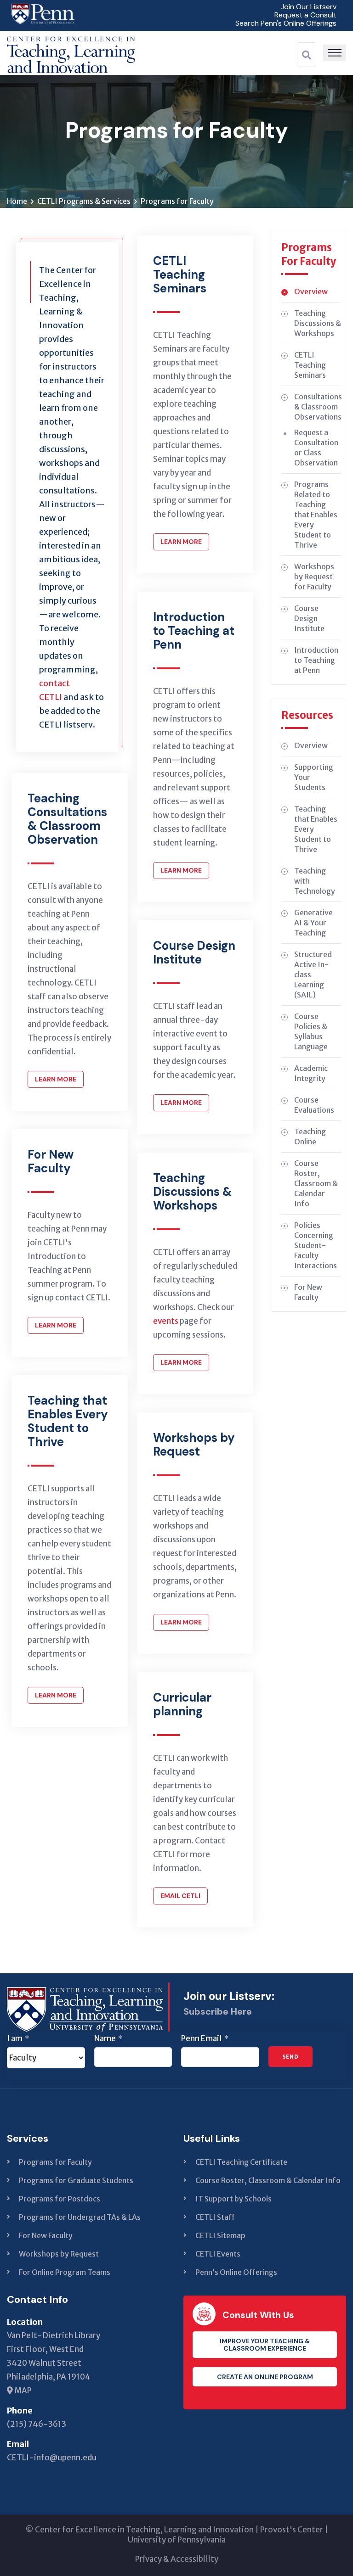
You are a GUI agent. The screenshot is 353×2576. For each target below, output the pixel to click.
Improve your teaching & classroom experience (265, 2345)
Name (108, 2038)
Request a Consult (305, 15)
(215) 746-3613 (37, 2424)
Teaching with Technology (315, 881)
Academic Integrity (311, 1073)
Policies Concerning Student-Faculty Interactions (316, 1245)
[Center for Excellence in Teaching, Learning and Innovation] (71, 52)
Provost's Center (292, 2530)
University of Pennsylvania (177, 2540)
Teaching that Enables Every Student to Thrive (316, 829)
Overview (311, 291)
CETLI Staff (215, 2217)
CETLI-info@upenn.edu (52, 2458)
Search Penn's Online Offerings (286, 23)
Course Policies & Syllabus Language (311, 1031)
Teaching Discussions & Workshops (318, 323)
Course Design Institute (309, 618)
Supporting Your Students (314, 777)
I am (18, 2038)
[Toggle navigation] (335, 53)
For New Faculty (308, 1292)
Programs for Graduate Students (76, 2180)
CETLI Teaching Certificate (241, 2162)
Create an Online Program (265, 2377)
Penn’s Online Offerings (236, 2272)
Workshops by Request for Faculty (314, 577)
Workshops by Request (59, 2254)
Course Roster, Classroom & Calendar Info (316, 1183)
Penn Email (205, 2038)
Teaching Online (310, 1137)
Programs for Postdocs (60, 2199)
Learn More (56, 1079)
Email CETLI (180, 1896)
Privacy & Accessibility (177, 2559)
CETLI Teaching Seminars (310, 365)
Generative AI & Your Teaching (313, 923)
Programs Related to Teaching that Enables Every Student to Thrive (316, 515)
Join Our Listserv (308, 7)
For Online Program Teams (65, 2272)
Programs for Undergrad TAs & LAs (80, 2217)
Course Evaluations (314, 1105)
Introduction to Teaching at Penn (316, 660)
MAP (22, 2391)
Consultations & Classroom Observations (318, 407)
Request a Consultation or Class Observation (316, 448)
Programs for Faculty (55, 2162)
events (166, 1321)
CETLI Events (218, 2254)
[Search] (307, 55)
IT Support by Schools (233, 2199)
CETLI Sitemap (220, 2235)
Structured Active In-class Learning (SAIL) (313, 974)
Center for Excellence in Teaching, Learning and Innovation (144, 2530)
